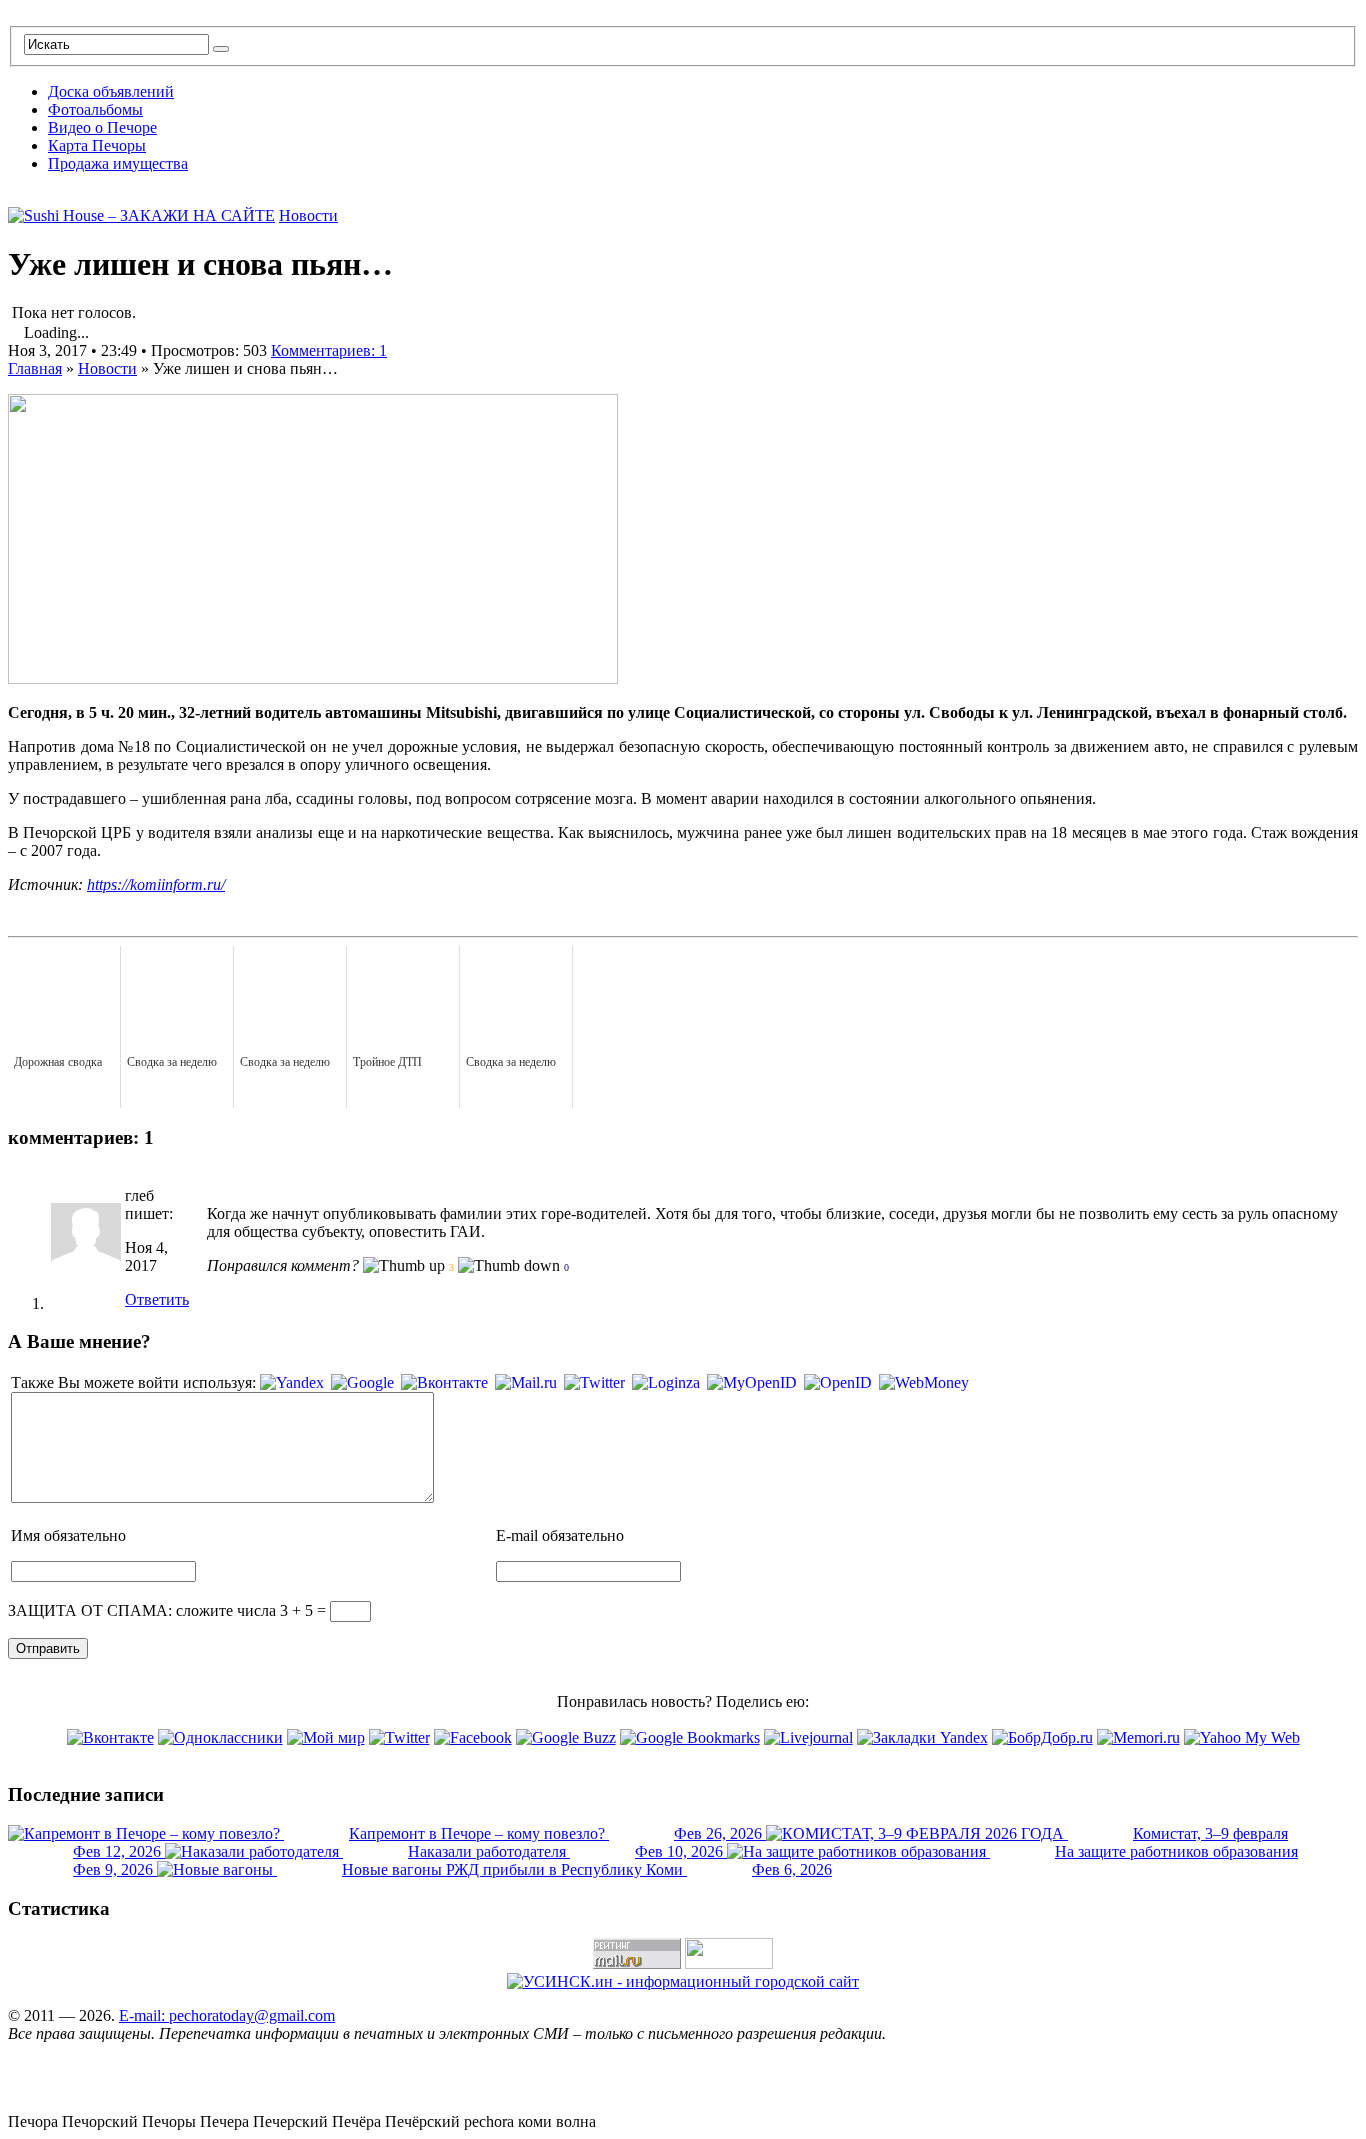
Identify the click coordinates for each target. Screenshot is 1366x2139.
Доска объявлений (111, 91)
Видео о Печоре (102, 127)
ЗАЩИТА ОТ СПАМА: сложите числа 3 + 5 (160, 1610)
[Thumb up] (404, 1266)
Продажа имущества (118, 163)
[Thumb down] (509, 1266)
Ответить (157, 1299)
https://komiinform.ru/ (156, 884)
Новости (308, 215)
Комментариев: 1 (329, 350)
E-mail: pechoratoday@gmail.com (227, 2015)
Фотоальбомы (95, 109)
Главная (35, 368)
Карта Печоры (97, 145)
